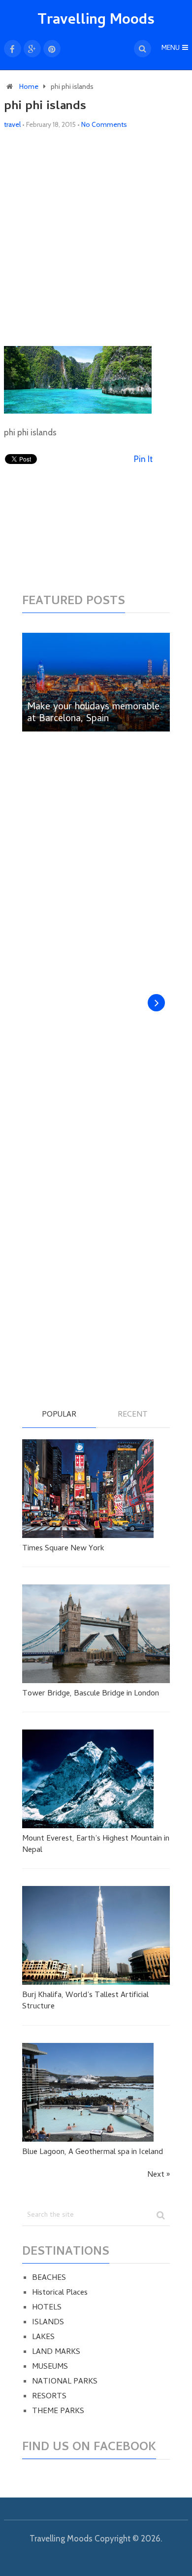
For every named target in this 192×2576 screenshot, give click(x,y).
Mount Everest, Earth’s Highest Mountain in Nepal (96, 1845)
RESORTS (49, 2397)
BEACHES (49, 2278)
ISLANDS (48, 2323)
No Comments (104, 124)
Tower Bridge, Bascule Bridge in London (91, 1694)
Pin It (143, 459)
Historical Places (60, 2293)
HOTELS (47, 2308)
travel (12, 124)
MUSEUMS (50, 2367)
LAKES (43, 2338)
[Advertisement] (96, 238)
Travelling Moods (96, 21)
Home (29, 86)
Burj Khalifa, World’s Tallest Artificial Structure (85, 2001)
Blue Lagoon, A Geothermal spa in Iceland (93, 2153)
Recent (133, 1416)
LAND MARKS (56, 2352)
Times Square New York (63, 1549)
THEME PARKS (58, 2412)
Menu (171, 49)
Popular (59, 1416)
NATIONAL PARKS (65, 2382)
